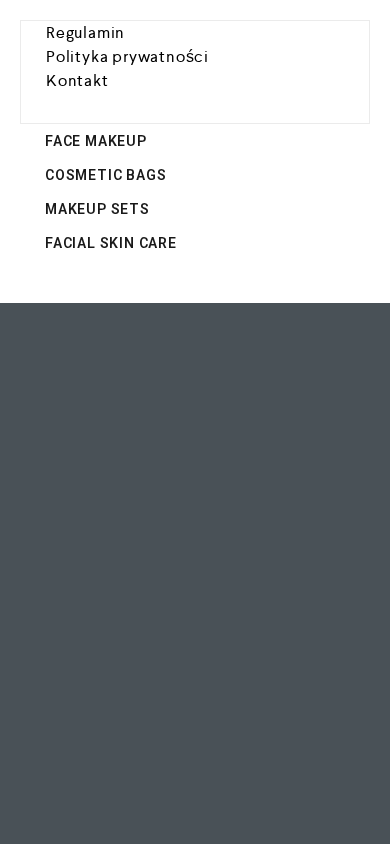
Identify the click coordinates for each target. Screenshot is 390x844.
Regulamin (85, 32)
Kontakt (77, 80)
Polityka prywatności (127, 56)
